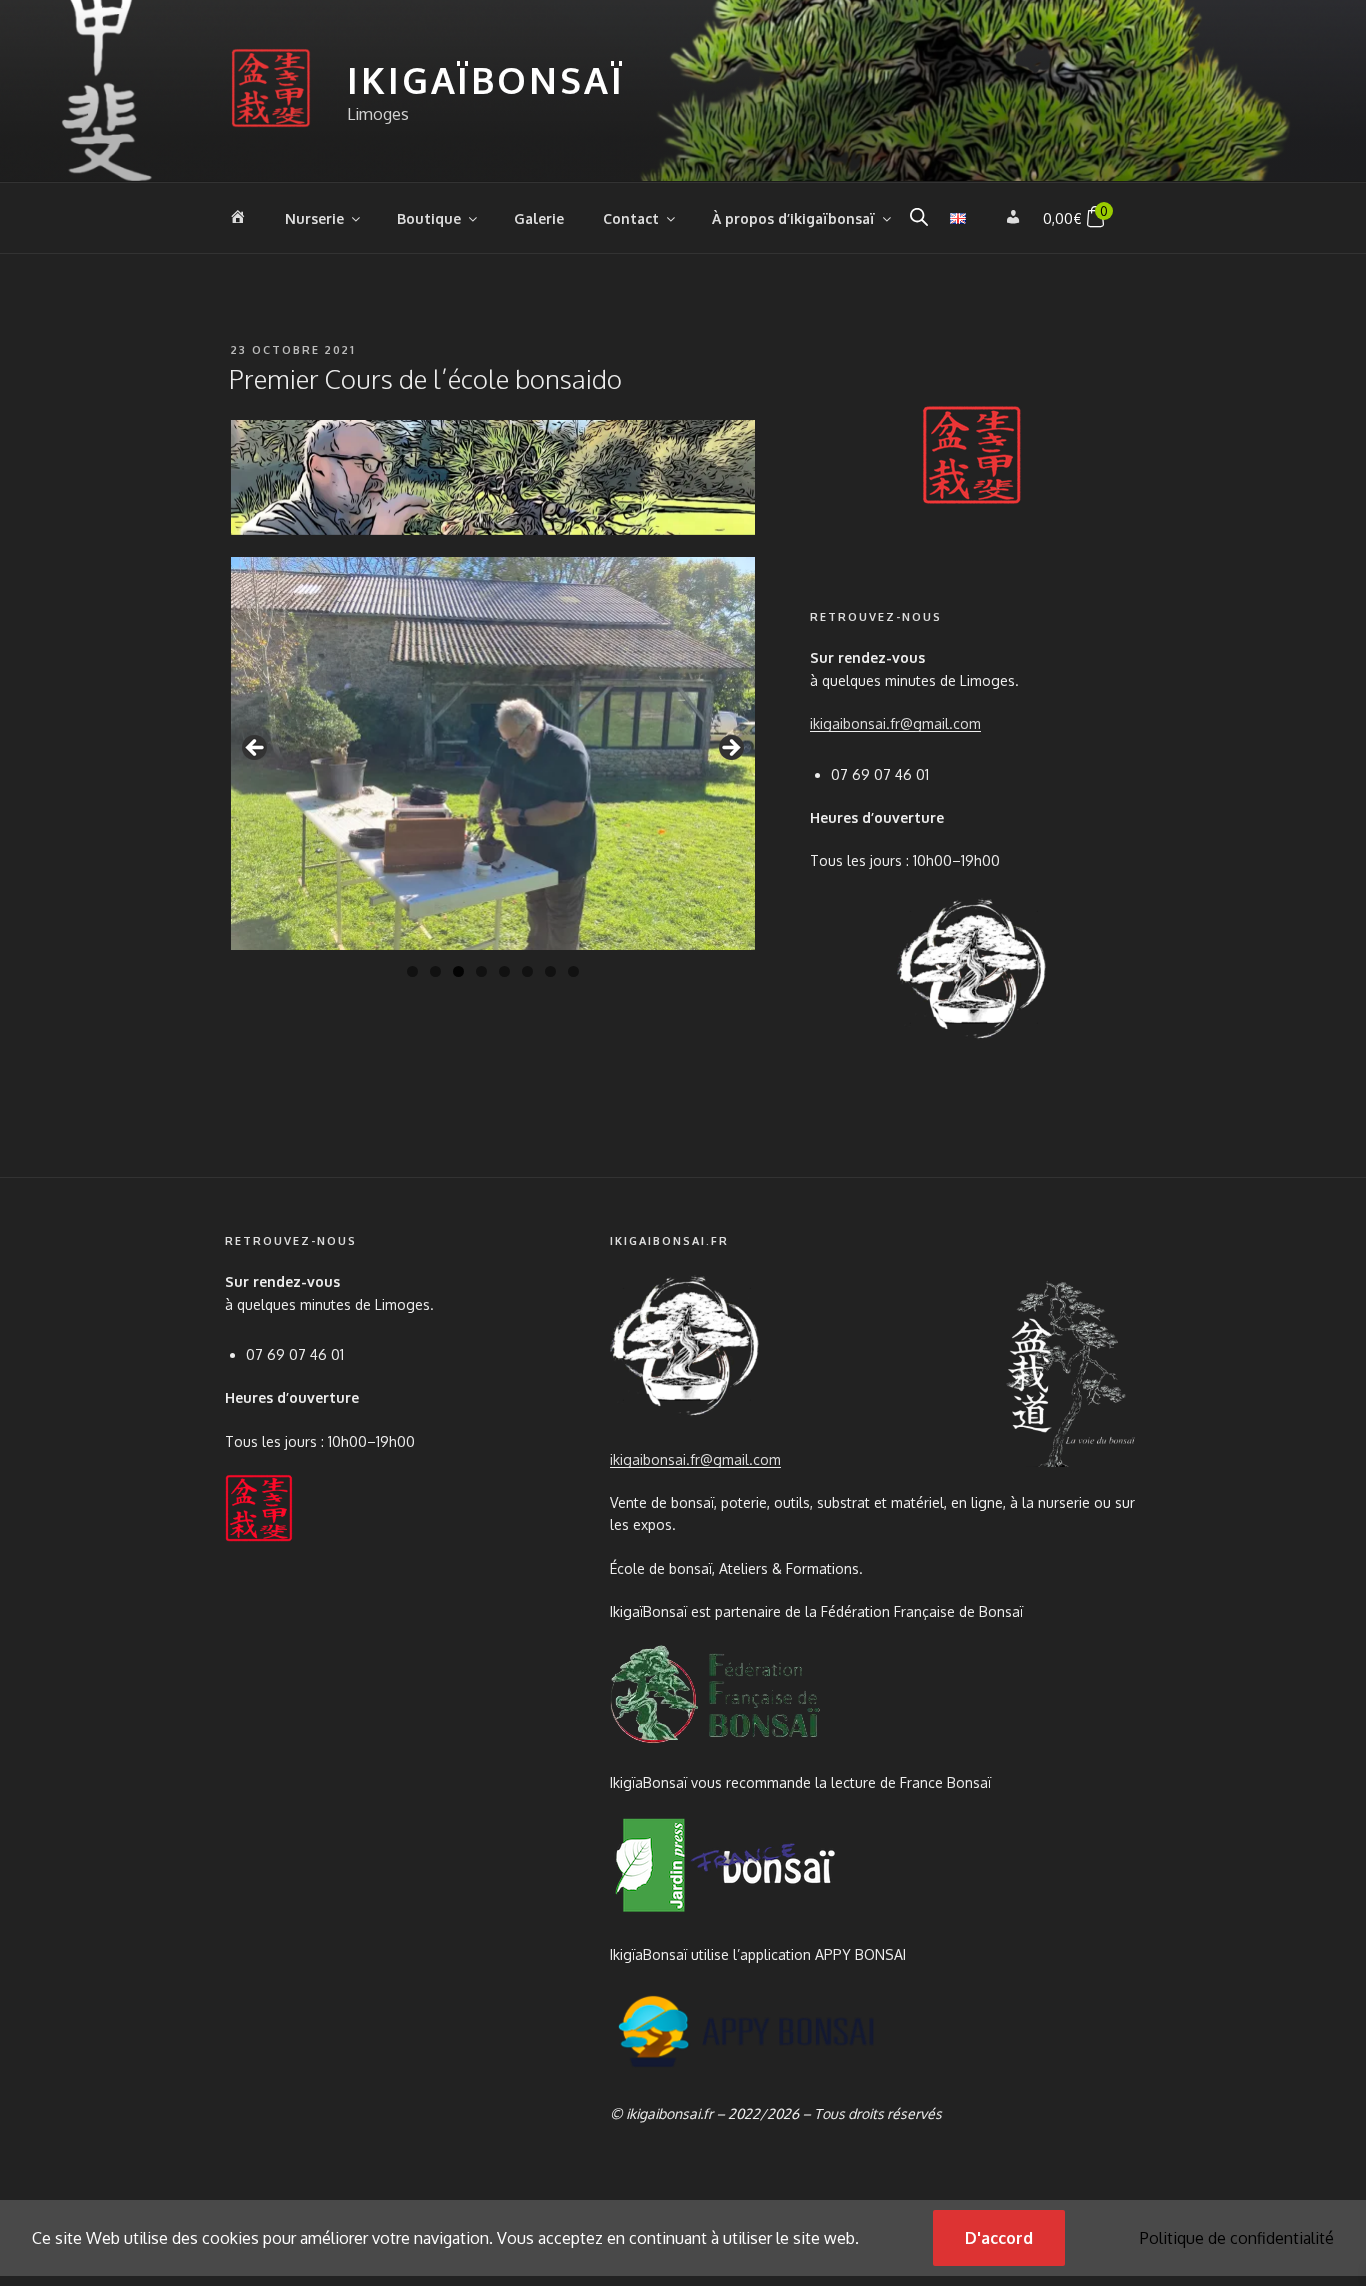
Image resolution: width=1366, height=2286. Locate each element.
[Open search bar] (919, 216)
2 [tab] (435, 971)
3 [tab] (458, 971)
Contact (631, 218)
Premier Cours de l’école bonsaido (425, 378)
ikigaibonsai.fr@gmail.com (895, 723)
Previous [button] (256, 749)
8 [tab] (573, 971)
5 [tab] (504, 971)
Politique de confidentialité (1237, 2238)
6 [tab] (527, 971)
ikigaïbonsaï (486, 79)
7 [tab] (550, 971)
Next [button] (730, 749)
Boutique (429, 218)
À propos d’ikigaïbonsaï (793, 218)
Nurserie (314, 218)
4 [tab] (481, 971)
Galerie (539, 218)
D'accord (999, 2238)
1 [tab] (412, 971)
